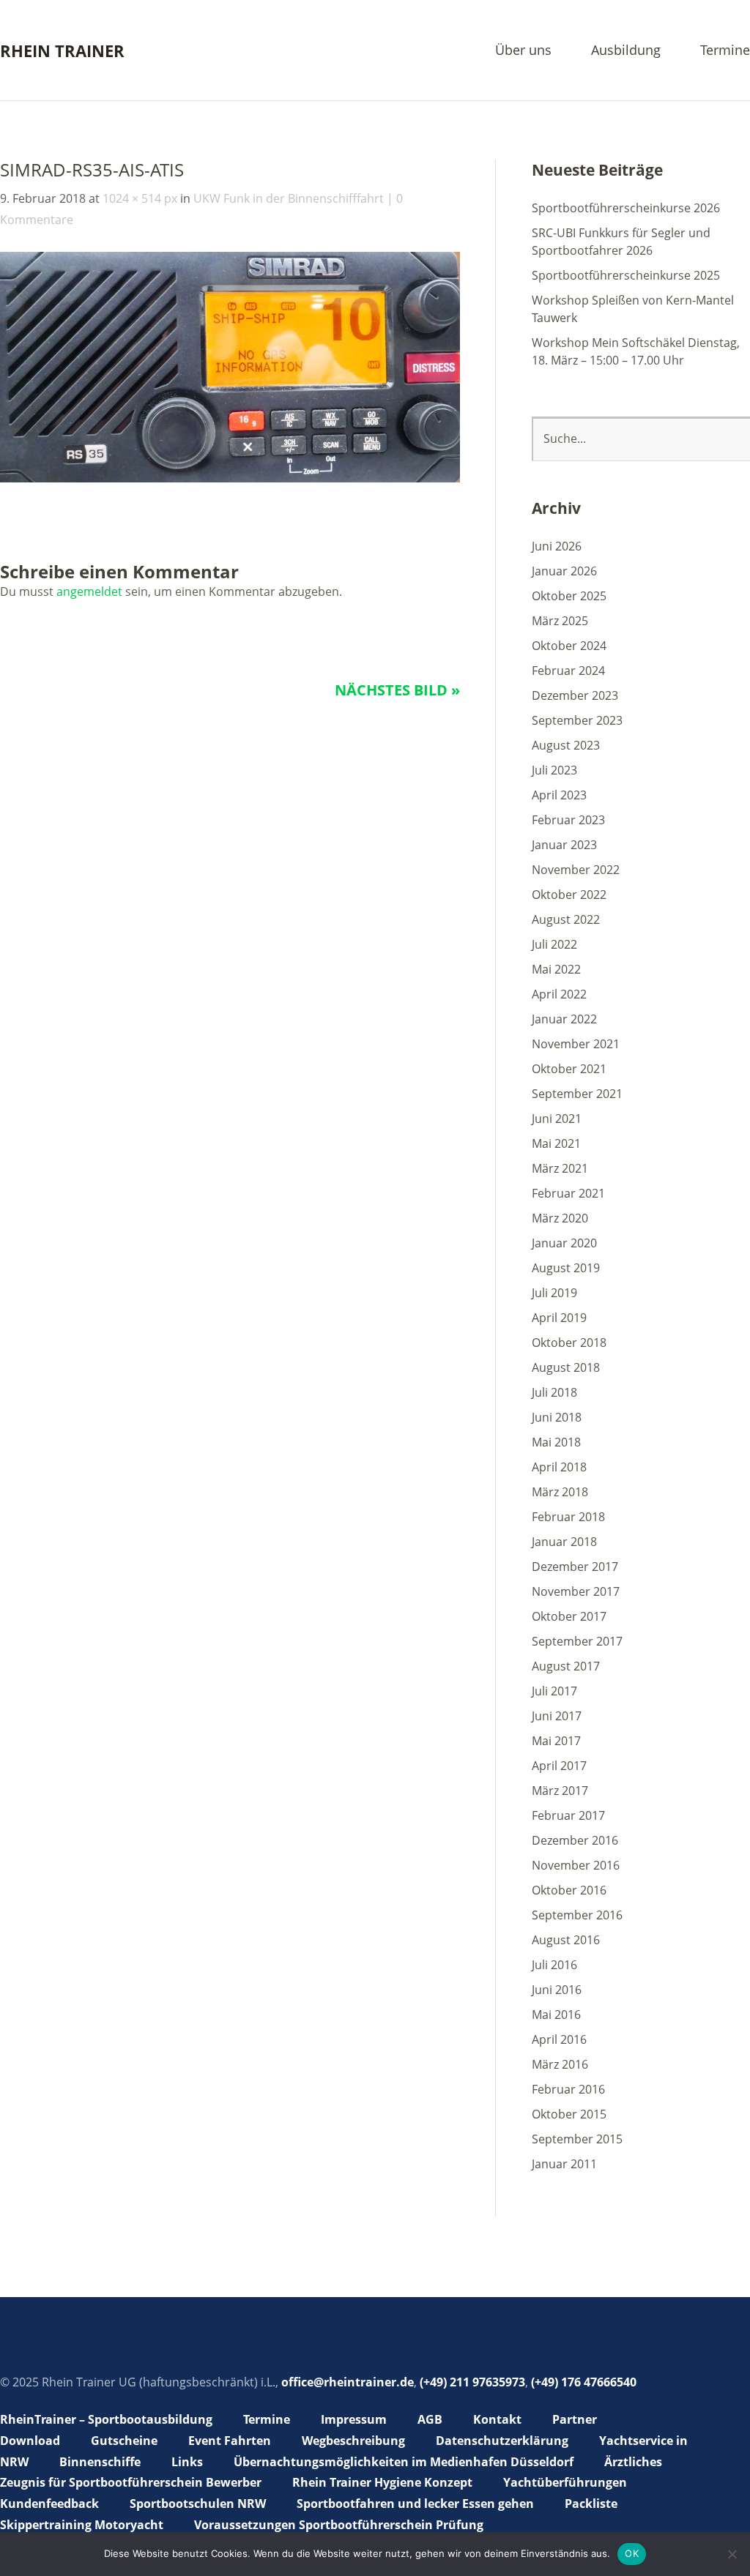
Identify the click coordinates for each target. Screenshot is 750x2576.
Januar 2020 (564, 1243)
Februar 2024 (568, 671)
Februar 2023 (568, 820)
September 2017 (577, 1641)
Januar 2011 (564, 2164)
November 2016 (576, 1865)
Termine (725, 51)
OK (632, 2553)
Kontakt (497, 2419)
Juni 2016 (557, 1990)
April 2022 (559, 994)
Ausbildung (626, 51)
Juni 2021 (557, 1119)
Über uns (523, 51)
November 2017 (576, 1591)
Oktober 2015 (569, 2114)
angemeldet (89, 591)
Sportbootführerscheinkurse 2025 (626, 275)
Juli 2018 (554, 1392)
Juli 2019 (554, 1293)
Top (735, 2527)
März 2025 (560, 621)
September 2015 (577, 2139)
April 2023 (559, 795)
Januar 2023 (564, 845)
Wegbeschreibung (353, 2441)
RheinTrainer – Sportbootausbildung (106, 2419)
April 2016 (559, 2039)
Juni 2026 (557, 546)
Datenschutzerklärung (502, 2441)
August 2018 (566, 1367)
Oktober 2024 (569, 646)
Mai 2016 (556, 2015)
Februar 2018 (568, 1517)
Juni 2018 (557, 1417)
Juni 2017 (557, 1716)
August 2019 (566, 1268)
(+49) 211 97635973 (472, 2382)
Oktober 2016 (569, 1890)
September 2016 (577, 1915)
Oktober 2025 (569, 596)
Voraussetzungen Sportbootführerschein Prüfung (339, 2525)
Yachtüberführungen (565, 2482)
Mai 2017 (556, 1741)
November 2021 (576, 1044)
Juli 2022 (554, 944)
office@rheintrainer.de (348, 2382)
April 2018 (559, 1467)
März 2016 (560, 2064)
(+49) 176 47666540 (584, 2382)
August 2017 (566, 1666)
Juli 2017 (554, 1691)
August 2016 (566, 1940)
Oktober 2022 (569, 895)
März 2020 (560, 1218)
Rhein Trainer (62, 51)
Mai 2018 (556, 1442)
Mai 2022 (556, 969)
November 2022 (576, 870)
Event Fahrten (230, 2441)
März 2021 (560, 1168)
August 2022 (566, 919)
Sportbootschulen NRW (198, 2504)
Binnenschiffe (100, 2462)
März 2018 (560, 1492)
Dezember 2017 (575, 1567)
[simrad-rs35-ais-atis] (230, 478)
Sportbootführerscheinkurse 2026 (626, 208)
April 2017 (559, 1766)
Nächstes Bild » (397, 690)
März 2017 (560, 1791)
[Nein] (732, 2554)
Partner (575, 2419)
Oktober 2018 (569, 1343)
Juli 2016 (554, 1965)
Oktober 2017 (569, 1616)
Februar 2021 (568, 1193)
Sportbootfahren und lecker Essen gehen (415, 2504)
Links (187, 2462)
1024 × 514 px (140, 198)
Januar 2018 (564, 1542)
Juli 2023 (554, 770)
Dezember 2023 (575, 695)
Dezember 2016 (575, 1840)
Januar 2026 (564, 571)
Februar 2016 (568, 2089)
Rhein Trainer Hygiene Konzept (382, 2482)
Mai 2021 (556, 1143)
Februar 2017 (568, 1815)
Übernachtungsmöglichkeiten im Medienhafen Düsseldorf (404, 2462)
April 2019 (559, 1318)
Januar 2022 (564, 1019)
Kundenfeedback (49, 2504)
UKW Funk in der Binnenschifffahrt (289, 198)
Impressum (354, 2419)
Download (30, 2441)
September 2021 (577, 1094)
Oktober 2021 (569, 1069)
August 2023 (566, 745)
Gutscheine (124, 2441)
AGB (430, 2419)
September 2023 (577, 720)
